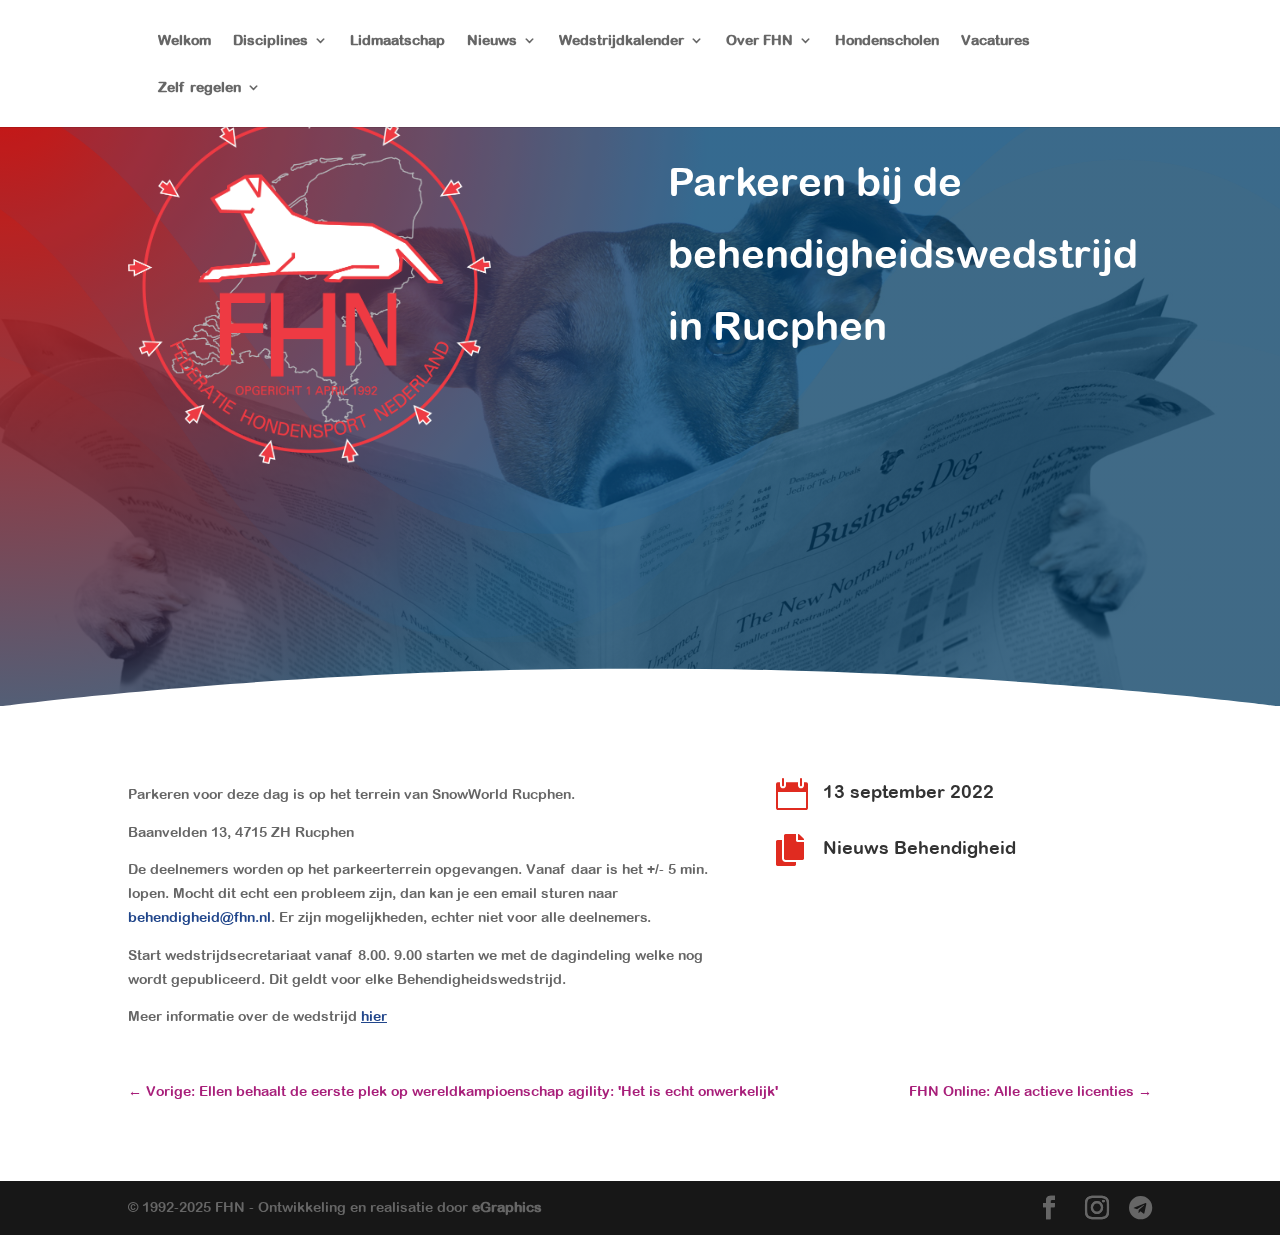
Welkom (184, 40)
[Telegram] (1140, 1208)
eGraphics (507, 1207)
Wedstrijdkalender (621, 40)
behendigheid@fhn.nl (199, 917)
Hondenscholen (887, 40)
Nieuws (492, 40)
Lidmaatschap (397, 40)
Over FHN (759, 40)
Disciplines (270, 40)
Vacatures (995, 40)
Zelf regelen (199, 87)
